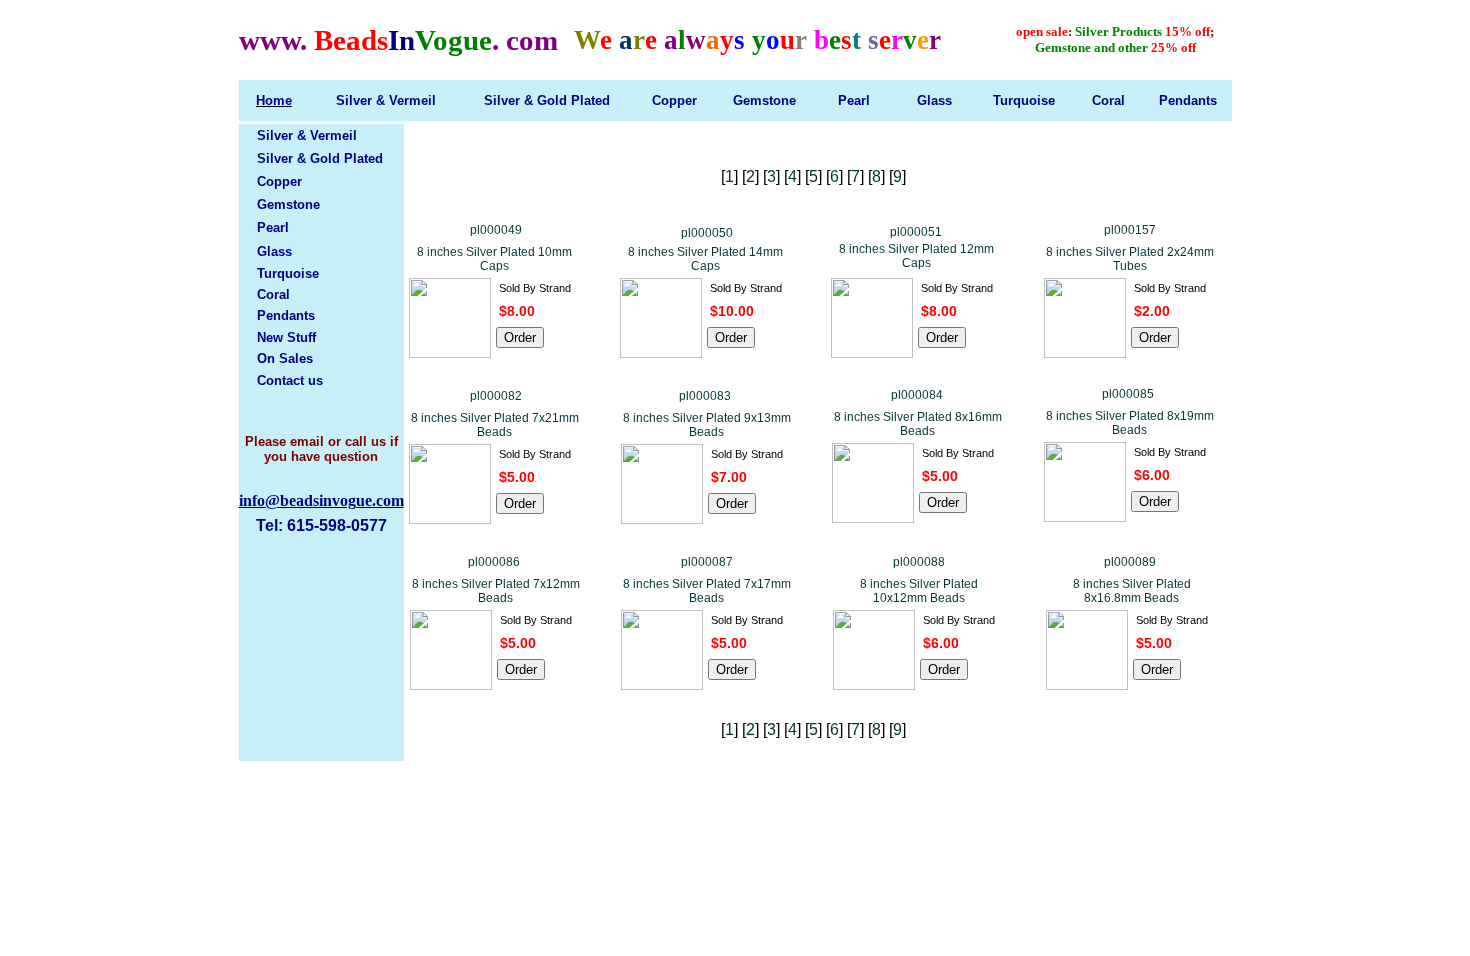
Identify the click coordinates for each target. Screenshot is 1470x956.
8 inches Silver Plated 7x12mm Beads (496, 591)
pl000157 (1130, 230)
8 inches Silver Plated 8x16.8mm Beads (1132, 591)
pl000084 (917, 395)
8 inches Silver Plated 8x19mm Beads (1130, 423)
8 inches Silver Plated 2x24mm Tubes (1130, 259)
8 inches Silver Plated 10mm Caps (494, 259)
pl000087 (707, 562)
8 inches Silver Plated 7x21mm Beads (495, 425)
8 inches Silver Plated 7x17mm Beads (707, 591)
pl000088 (919, 562)
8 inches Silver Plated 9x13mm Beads (707, 425)
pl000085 (1128, 394)
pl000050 (707, 233)
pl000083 (705, 396)
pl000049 (496, 230)
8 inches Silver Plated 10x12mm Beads (919, 591)
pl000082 (496, 396)
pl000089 (1130, 562)
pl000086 (494, 562)
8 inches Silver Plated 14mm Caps (705, 259)
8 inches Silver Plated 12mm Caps (916, 256)
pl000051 (916, 232)
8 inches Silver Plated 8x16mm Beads (918, 424)
